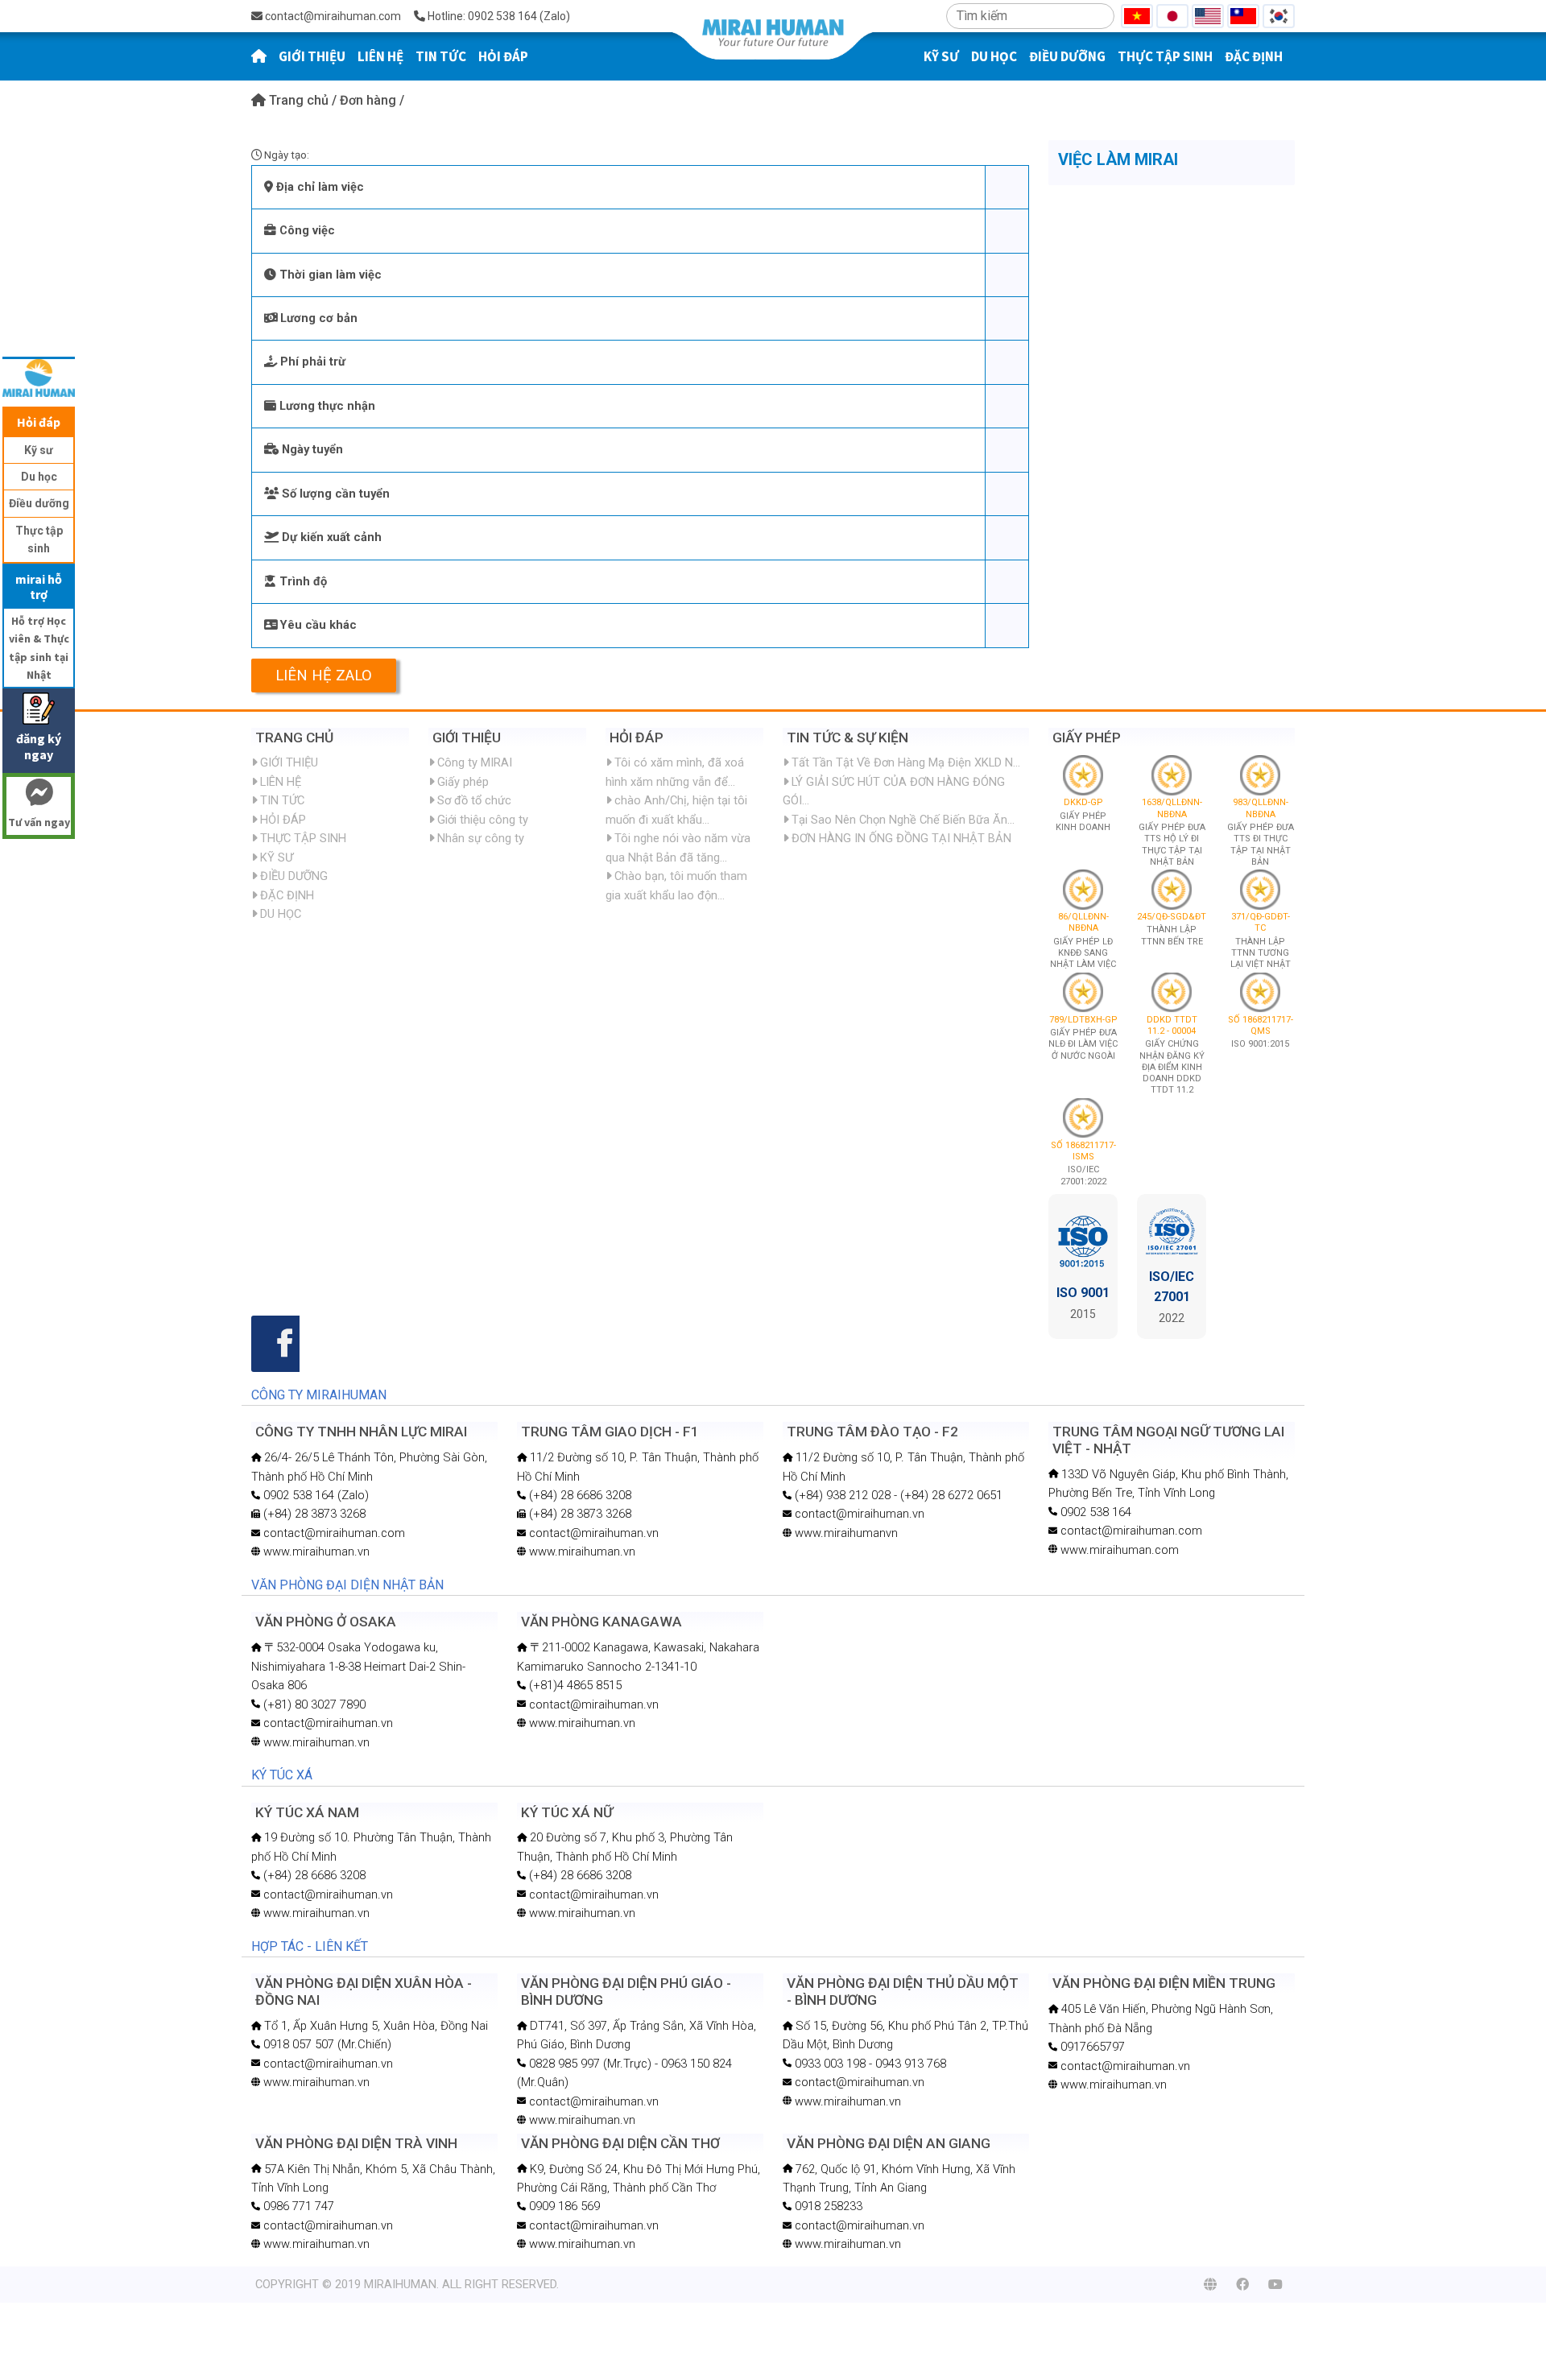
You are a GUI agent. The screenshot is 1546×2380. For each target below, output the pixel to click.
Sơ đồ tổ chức (473, 800)
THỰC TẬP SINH (1165, 56)
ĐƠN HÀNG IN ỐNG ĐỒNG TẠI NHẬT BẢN (900, 838)
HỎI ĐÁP (503, 56)
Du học (39, 477)
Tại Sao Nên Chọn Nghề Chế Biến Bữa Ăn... (901, 820)
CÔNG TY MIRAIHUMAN (319, 1395)
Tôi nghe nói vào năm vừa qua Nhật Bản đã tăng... (678, 847)
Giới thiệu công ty (481, 820)
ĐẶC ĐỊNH (1254, 56)
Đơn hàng (370, 100)
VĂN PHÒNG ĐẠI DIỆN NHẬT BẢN (347, 1585)
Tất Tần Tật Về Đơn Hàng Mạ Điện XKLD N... (904, 762)
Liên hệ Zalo (324, 676)
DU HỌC (994, 56)
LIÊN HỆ (380, 56)
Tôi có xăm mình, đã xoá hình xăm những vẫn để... (675, 772)
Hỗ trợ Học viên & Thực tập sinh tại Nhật (39, 648)
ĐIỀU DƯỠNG (1067, 56)
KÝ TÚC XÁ (282, 1775)
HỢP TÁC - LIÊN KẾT (310, 1946)
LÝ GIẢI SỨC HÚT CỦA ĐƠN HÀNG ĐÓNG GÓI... (894, 791)
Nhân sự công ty (479, 838)
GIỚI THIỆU (312, 56)
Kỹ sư (39, 450)
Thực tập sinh (39, 539)
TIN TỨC (441, 56)
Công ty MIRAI (473, 762)
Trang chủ (299, 100)
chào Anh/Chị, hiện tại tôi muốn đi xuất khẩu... (676, 810)
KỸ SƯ (941, 56)
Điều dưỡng (39, 503)
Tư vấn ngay (39, 822)
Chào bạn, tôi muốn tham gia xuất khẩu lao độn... (676, 885)
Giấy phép (461, 782)
